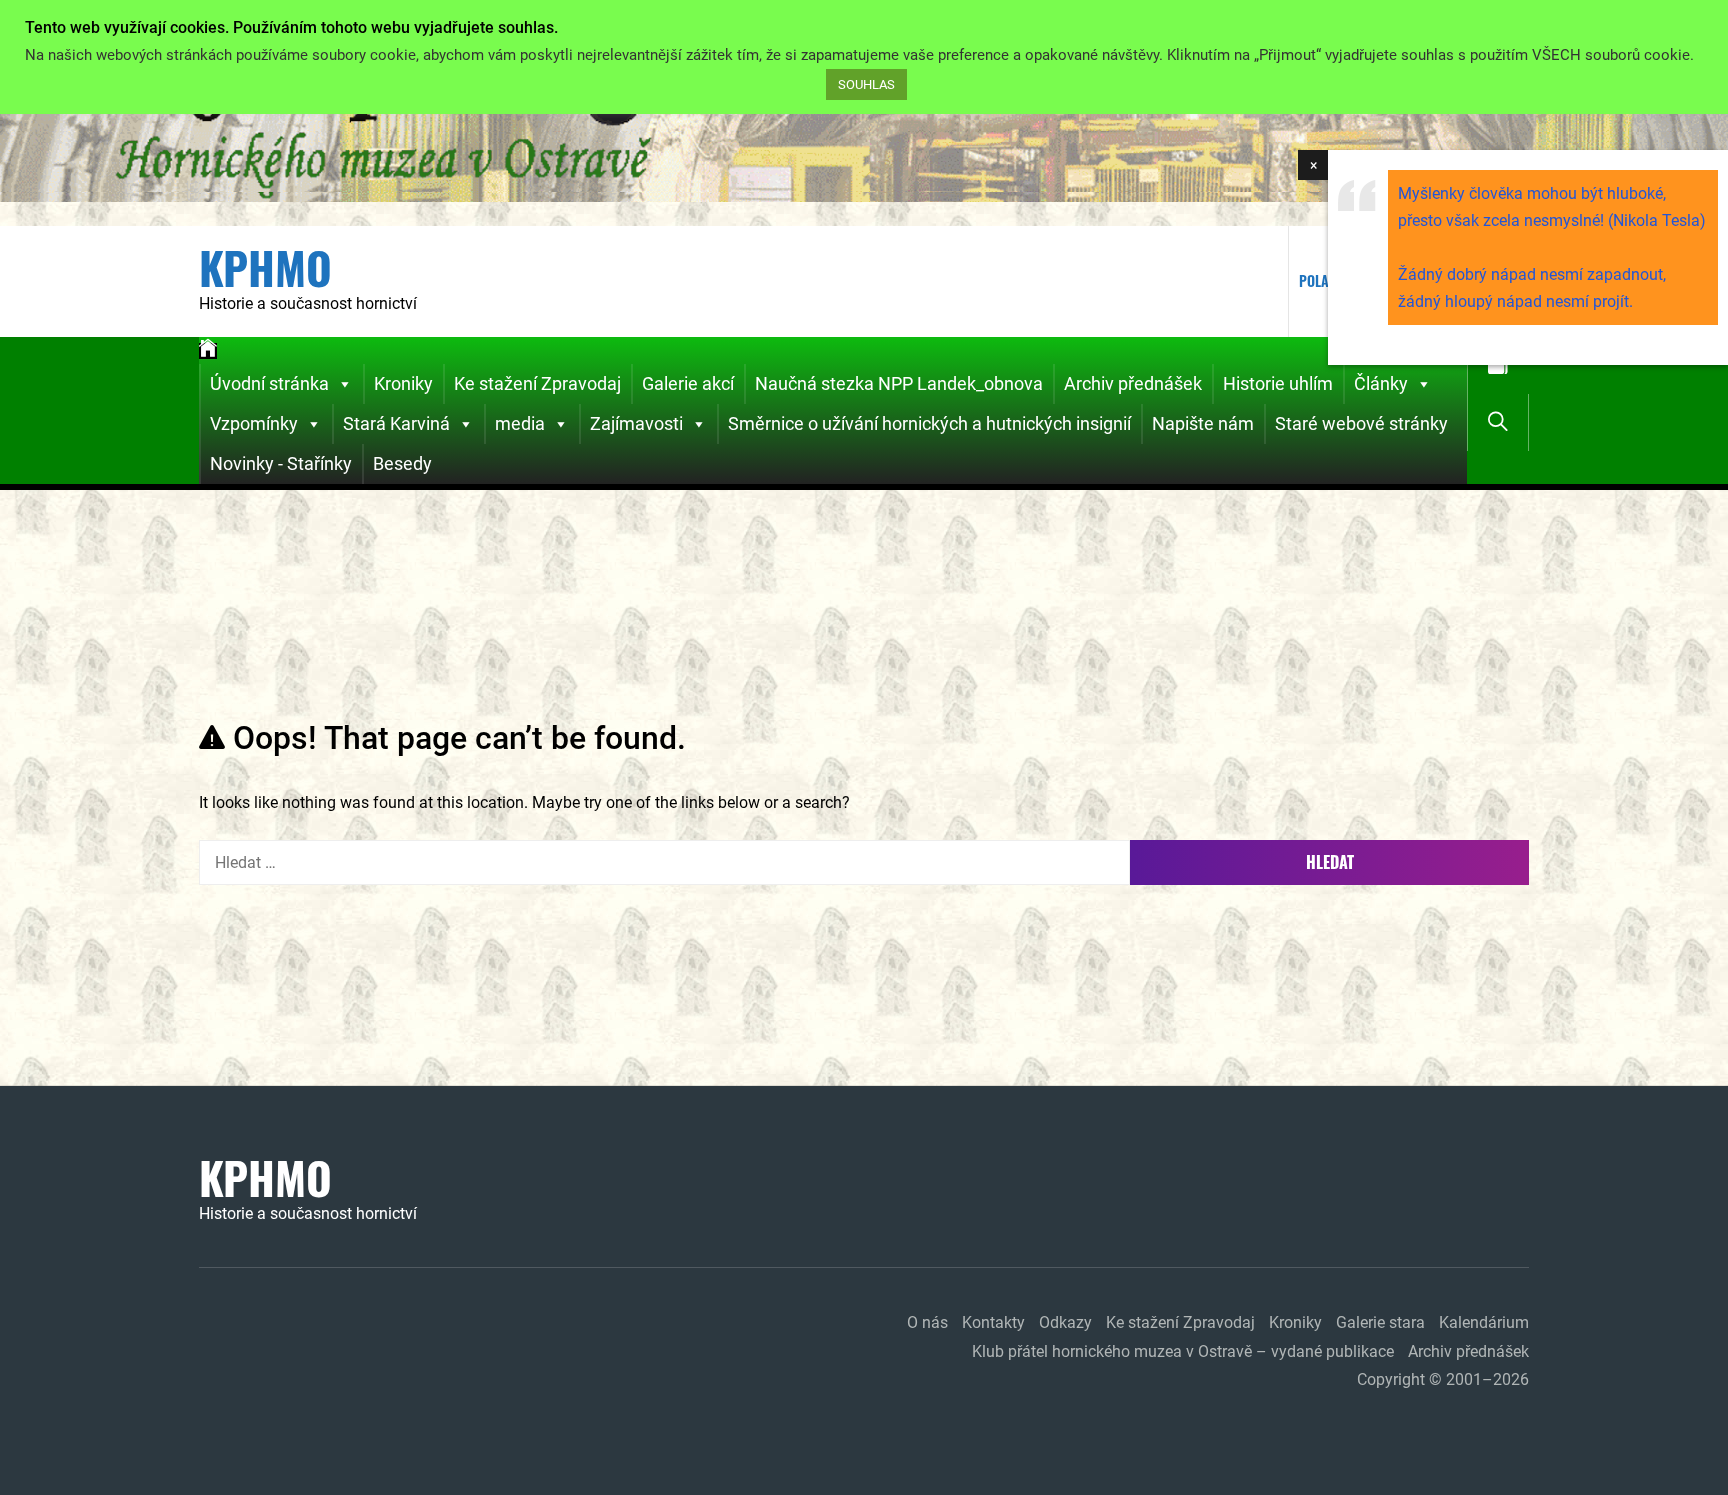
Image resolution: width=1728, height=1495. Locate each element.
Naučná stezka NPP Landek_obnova (899, 383)
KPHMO (265, 268)
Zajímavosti (636, 423)
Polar (1318, 280)
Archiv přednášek (1133, 383)
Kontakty (993, 1322)
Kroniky (403, 383)
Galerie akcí (688, 383)
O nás (927, 1322)
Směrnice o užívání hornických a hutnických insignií (929, 423)
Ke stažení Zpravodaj (537, 383)
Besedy (402, 463)
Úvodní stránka (269, 383)
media (520, 423)
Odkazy (1065, 1322)
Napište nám (1203, 423)
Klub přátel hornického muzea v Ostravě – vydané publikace (1183, 1351)
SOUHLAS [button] (866, 84)
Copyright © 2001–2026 (1443, 1379)
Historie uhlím (1278, 383)
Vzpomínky (254, 423)
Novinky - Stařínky (281, 463)
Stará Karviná (396, 423)
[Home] (208, 351)
